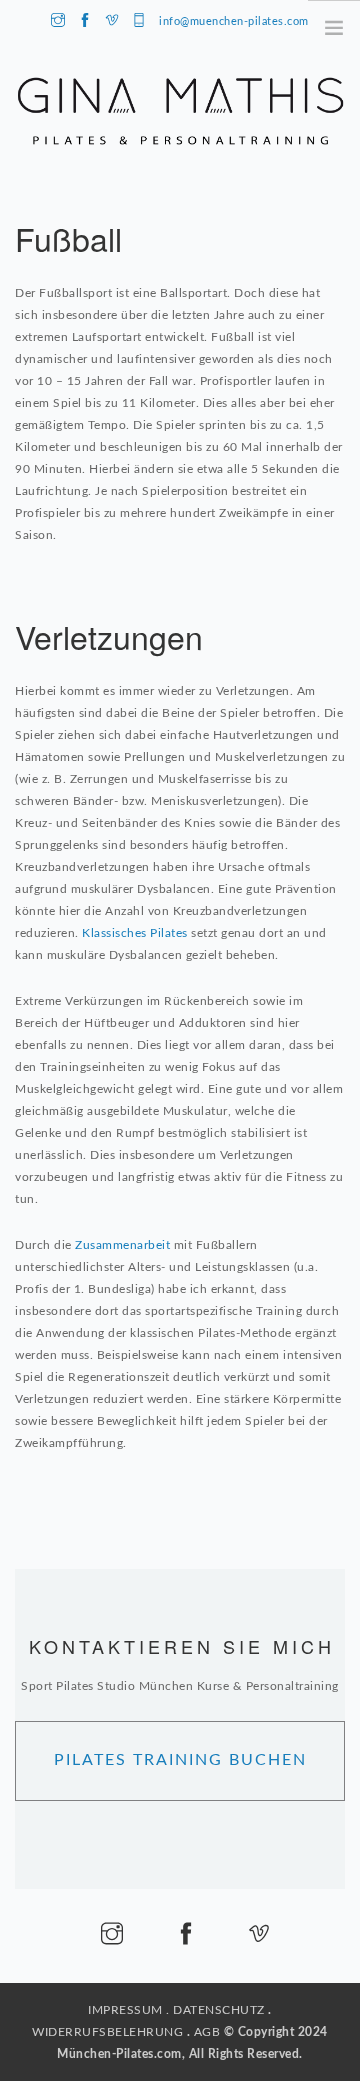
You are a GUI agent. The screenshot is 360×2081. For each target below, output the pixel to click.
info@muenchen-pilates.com (234, 21)
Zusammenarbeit (122, 1245)
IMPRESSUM (125, 2010)
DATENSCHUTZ (219, 2010)
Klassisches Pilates (135, 933)
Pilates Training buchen (180, 1760)
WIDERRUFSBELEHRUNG (107, 2032)
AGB (207, 2032)
